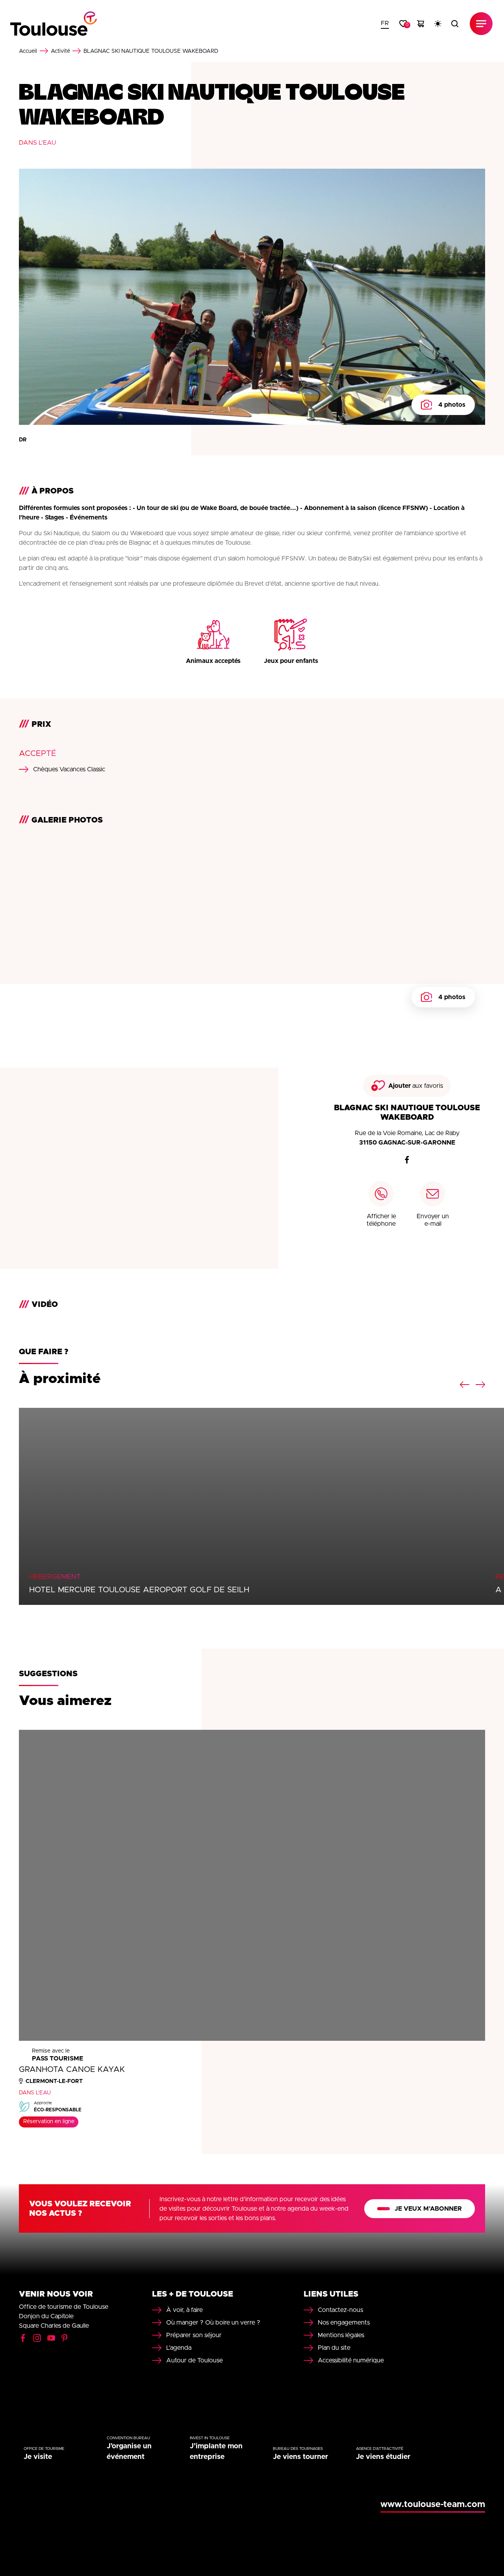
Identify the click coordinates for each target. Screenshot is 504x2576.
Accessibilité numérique (351, 2360)
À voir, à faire (184, 2310)
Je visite (38, 2457)
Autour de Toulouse (195, 2360)
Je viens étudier (383, 2457)
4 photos (452, 405)
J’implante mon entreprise (216, 2452)
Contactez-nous (340, 2310)
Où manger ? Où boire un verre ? (213, 2323)
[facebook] (407, 1160)
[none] (385, 24)
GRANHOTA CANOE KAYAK (72, 2070)
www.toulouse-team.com (433, 2505)
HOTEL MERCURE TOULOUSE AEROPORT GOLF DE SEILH (139, 1590)
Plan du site (334, 2348)
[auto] (438, 24)
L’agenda (179, 2348)
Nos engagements (344, 2323)
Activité (60, 51)
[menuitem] (385, 24)
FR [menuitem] (385, 23)
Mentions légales (341, 2335)
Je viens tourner (300, 2457)
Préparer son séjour (194, 2335)
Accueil (28, 51)
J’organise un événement (129, 2452)
